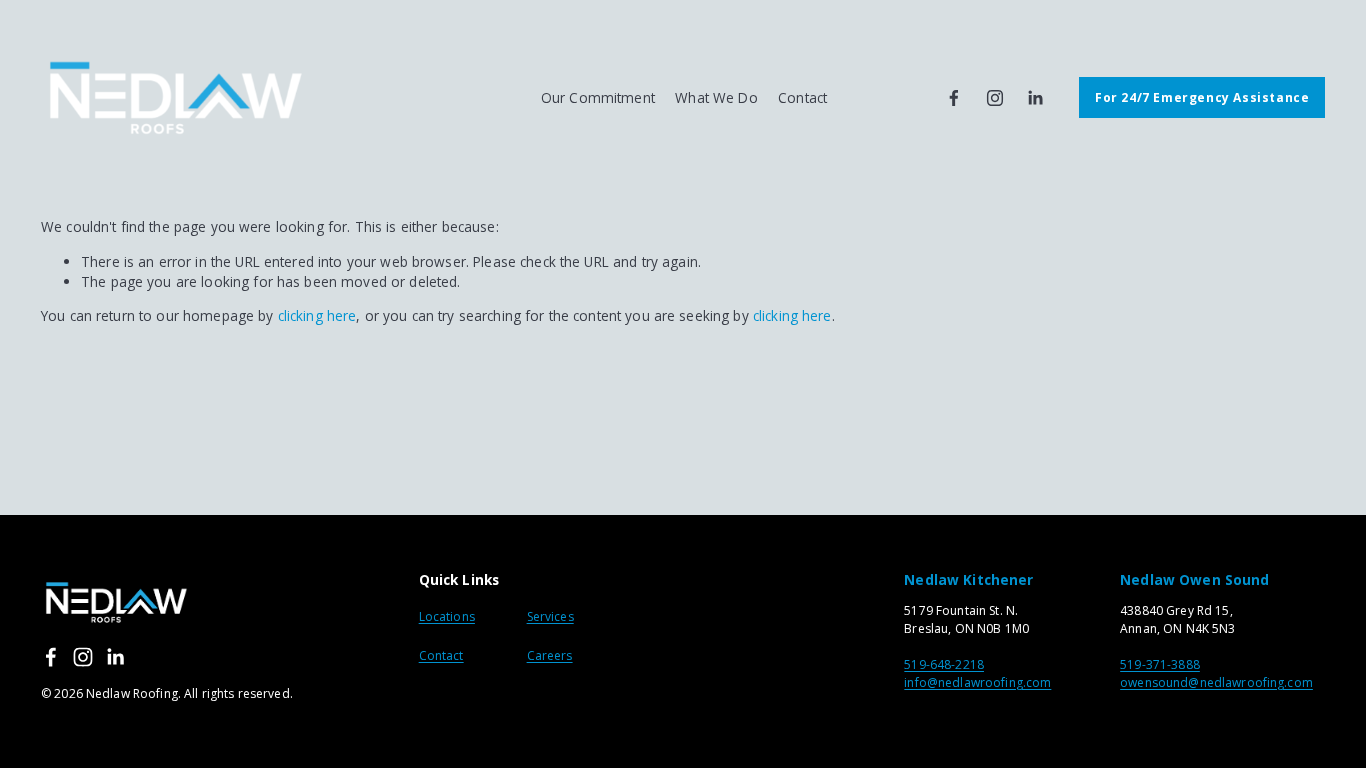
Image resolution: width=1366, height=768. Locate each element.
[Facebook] (954, 98)
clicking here (317, 315)
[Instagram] (995, 98)
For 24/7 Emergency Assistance (1202, 97)
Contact (441, 655)
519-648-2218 (944, 664)
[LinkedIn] (1035, 98)
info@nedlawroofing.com (977, 682)
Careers (550, 655)
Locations (447, 616)
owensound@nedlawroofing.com (1216, 682)
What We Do (716, 97)
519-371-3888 (1160, 664)
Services (550, 616)
